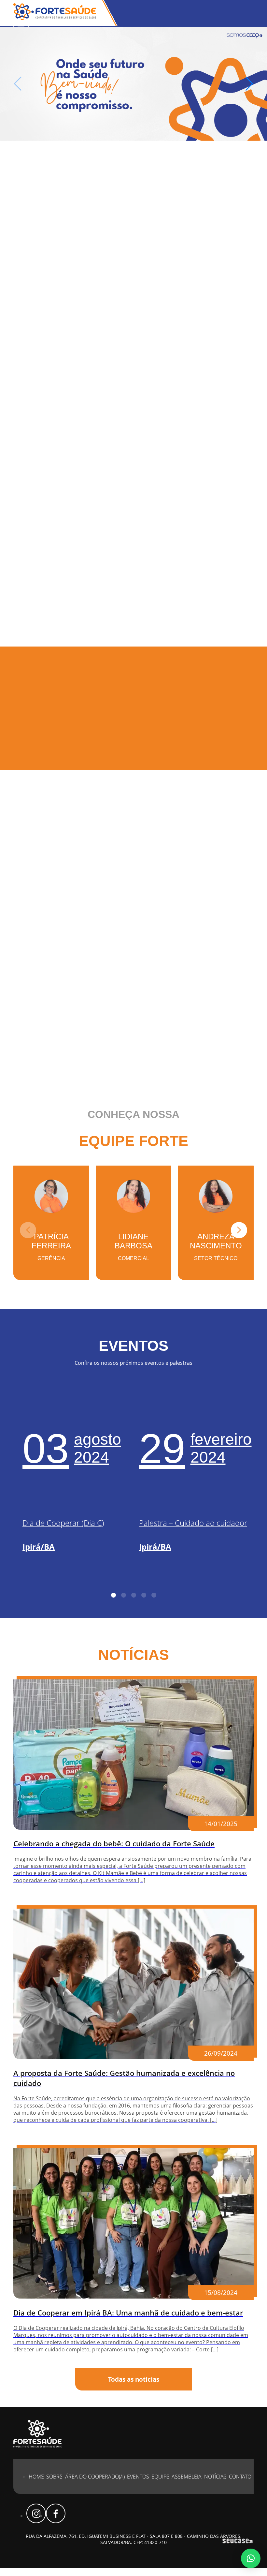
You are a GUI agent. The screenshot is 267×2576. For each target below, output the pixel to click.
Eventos (138, 2477)
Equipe (160, 2477)
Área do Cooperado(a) (95, 2477)
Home (36, 2477)
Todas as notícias (134, 2379)
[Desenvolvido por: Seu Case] (237, 2542)
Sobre (54, 2477)
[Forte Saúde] (55, 18)
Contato (240, 2477)
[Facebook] (56, 2513)
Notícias (215, 2477)
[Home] (133, 84)
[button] (249, 84)
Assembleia (187, 2477)
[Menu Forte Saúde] (21, 25)
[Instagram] (36, 2513)
